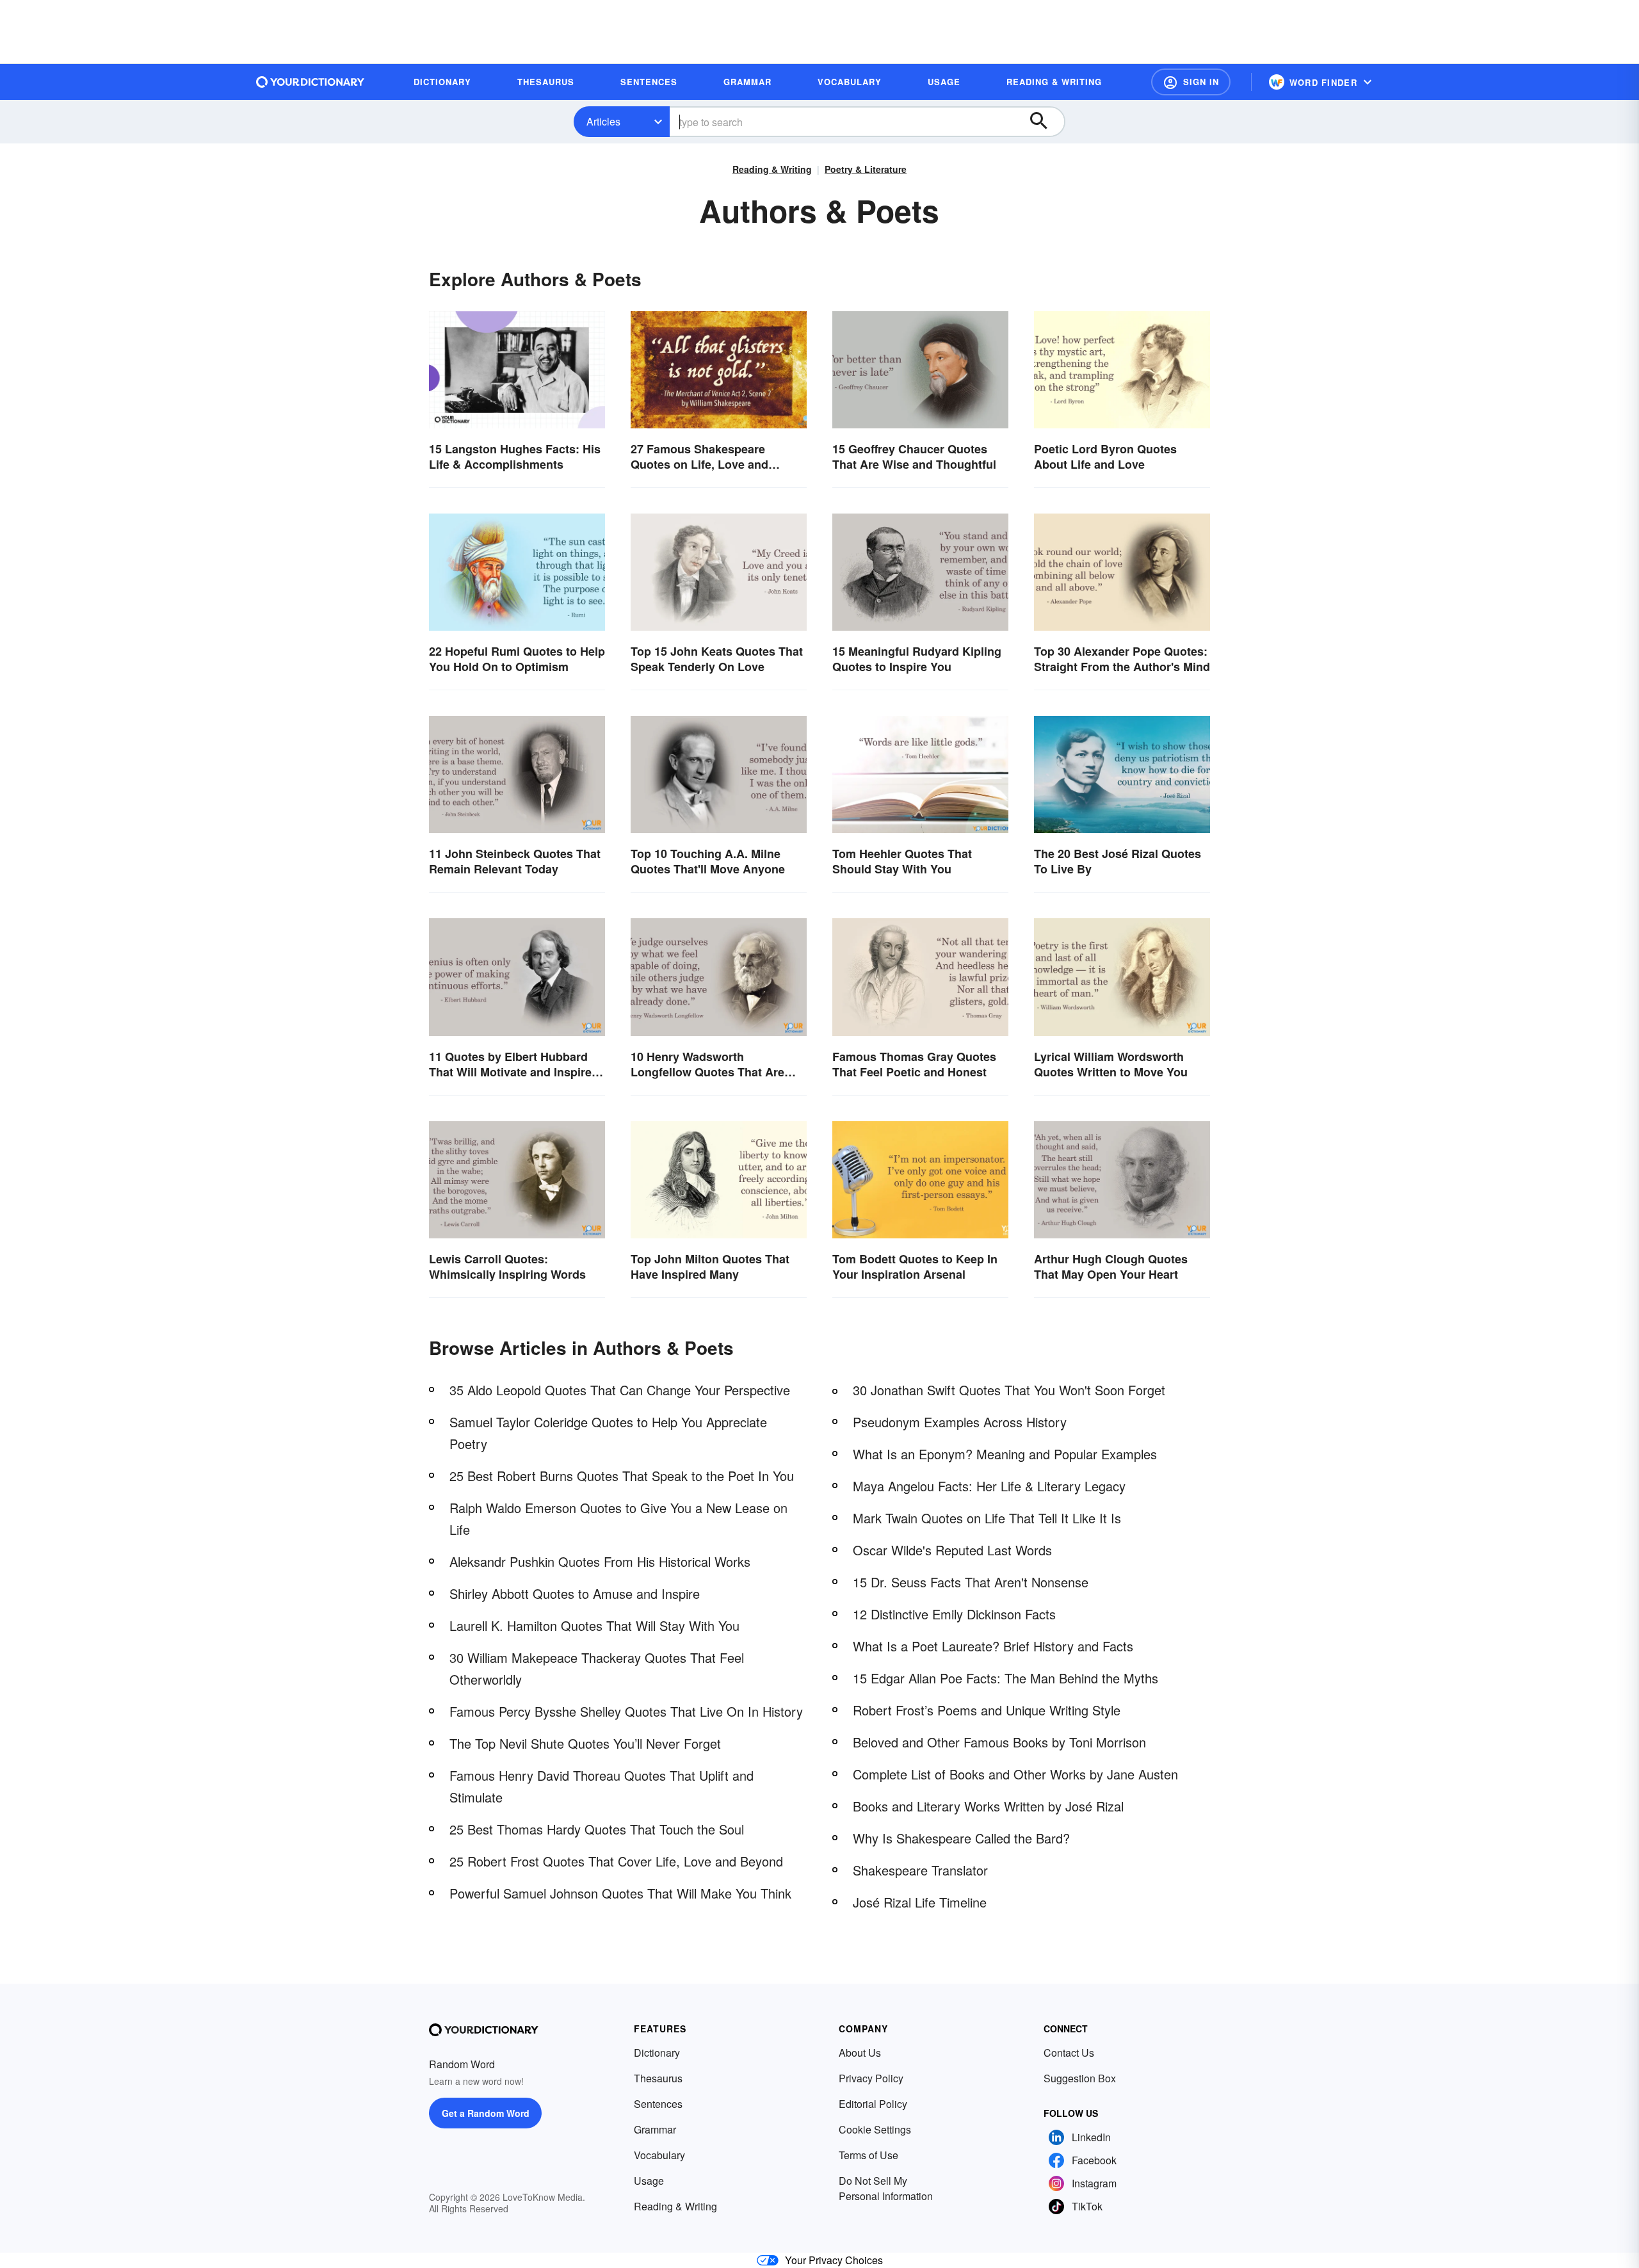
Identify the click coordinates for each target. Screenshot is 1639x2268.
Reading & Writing (772, 169)
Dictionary (657, 2053)
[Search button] (1045, 122)
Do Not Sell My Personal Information (886, 2188)
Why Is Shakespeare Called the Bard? (961, 1838)
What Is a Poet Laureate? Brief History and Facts (993, 1646)
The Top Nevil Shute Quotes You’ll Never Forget (585, 1743)
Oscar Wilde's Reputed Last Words (952, 1550)
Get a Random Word (486, 2113)
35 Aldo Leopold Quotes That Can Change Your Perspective (620, 1390)
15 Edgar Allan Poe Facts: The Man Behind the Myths (1005, 1678)
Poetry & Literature (866, 169)
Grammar (655, 2129)
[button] (1191, 82)
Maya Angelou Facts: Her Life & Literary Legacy (989, 1486)
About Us (860, 2053)
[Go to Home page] (311, 82)
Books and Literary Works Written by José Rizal (988, 1806)
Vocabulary (659, 2155)
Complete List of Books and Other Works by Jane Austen (1015, 1774)
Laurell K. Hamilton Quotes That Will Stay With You (594, 1625)
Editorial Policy (873, 2104)
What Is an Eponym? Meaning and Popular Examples (1005, 1454)
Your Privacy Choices (834, 2260)
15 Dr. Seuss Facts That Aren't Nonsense (971, 1582)
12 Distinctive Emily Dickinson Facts (954, 1614)
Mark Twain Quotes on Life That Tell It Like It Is (987, 1518)
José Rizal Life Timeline (920, 1902)
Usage (649, 2181)
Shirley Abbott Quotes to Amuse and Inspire (575, 1593)
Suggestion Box (1080, 2078)
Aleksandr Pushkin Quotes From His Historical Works (600, 1561)
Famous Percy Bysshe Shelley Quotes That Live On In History (626, 1711)
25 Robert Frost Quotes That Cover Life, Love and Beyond (616, 1861)
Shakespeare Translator (920, 1870)
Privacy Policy (871, 2078)
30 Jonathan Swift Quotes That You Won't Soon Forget (1009, 1390)
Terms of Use (868, 2155)
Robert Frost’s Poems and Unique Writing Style (987, 1710)
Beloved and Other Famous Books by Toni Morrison (999, 1742)
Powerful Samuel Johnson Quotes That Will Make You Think (620, 1893)
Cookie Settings (875, 2129)
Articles (603, 121)
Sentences (658, 2104)
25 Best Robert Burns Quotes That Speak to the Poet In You (622, 1476)
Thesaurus (658, 2078)
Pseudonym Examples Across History (960, 1422)
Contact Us (1069, 2053)
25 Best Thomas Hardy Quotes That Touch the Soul (597, 1829)
